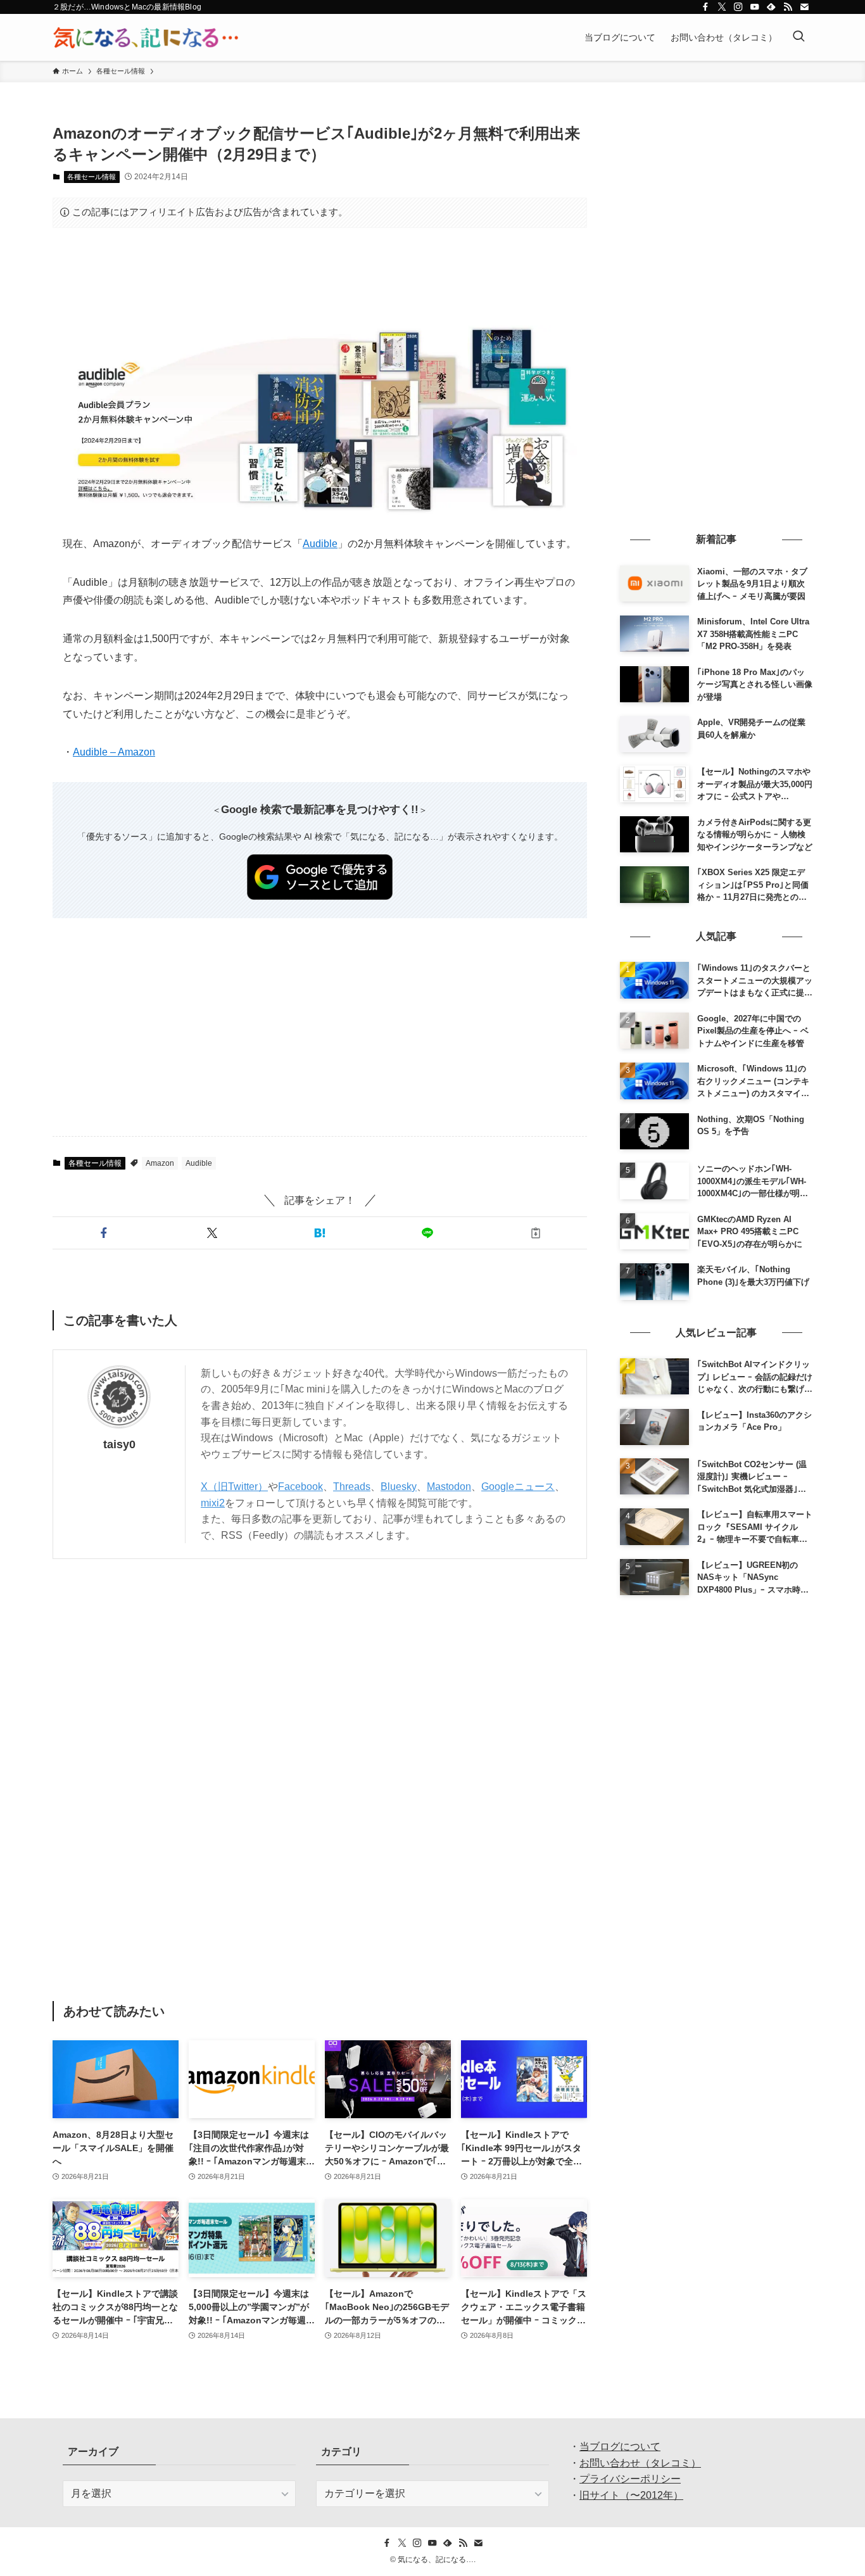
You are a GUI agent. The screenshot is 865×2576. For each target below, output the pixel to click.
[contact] (804, 7)
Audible (320, 544)
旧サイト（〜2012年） (631, 2495)
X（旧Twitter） (234, 1487)
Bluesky (399, 1487)
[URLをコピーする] (536, 1233)
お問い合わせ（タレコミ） (640, 2463)
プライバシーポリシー (630, 2479)
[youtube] (755, 7)
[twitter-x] (722, 7)
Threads (352, 1487)
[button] (104, 1233)
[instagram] (738, 7)
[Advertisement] (320, 277)
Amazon (160, 1163)
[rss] (788, 7)
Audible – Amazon (114, 752)
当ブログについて (620, 2447)
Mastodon (449, 1487)
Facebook (300, 1487)
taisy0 (119, 1444)
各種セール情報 (92, 177)
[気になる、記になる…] (146, 37)
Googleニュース (518, 1487)
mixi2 (213, 1503)
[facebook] (705, 7)
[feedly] (771, 7)
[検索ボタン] (799, 37)
